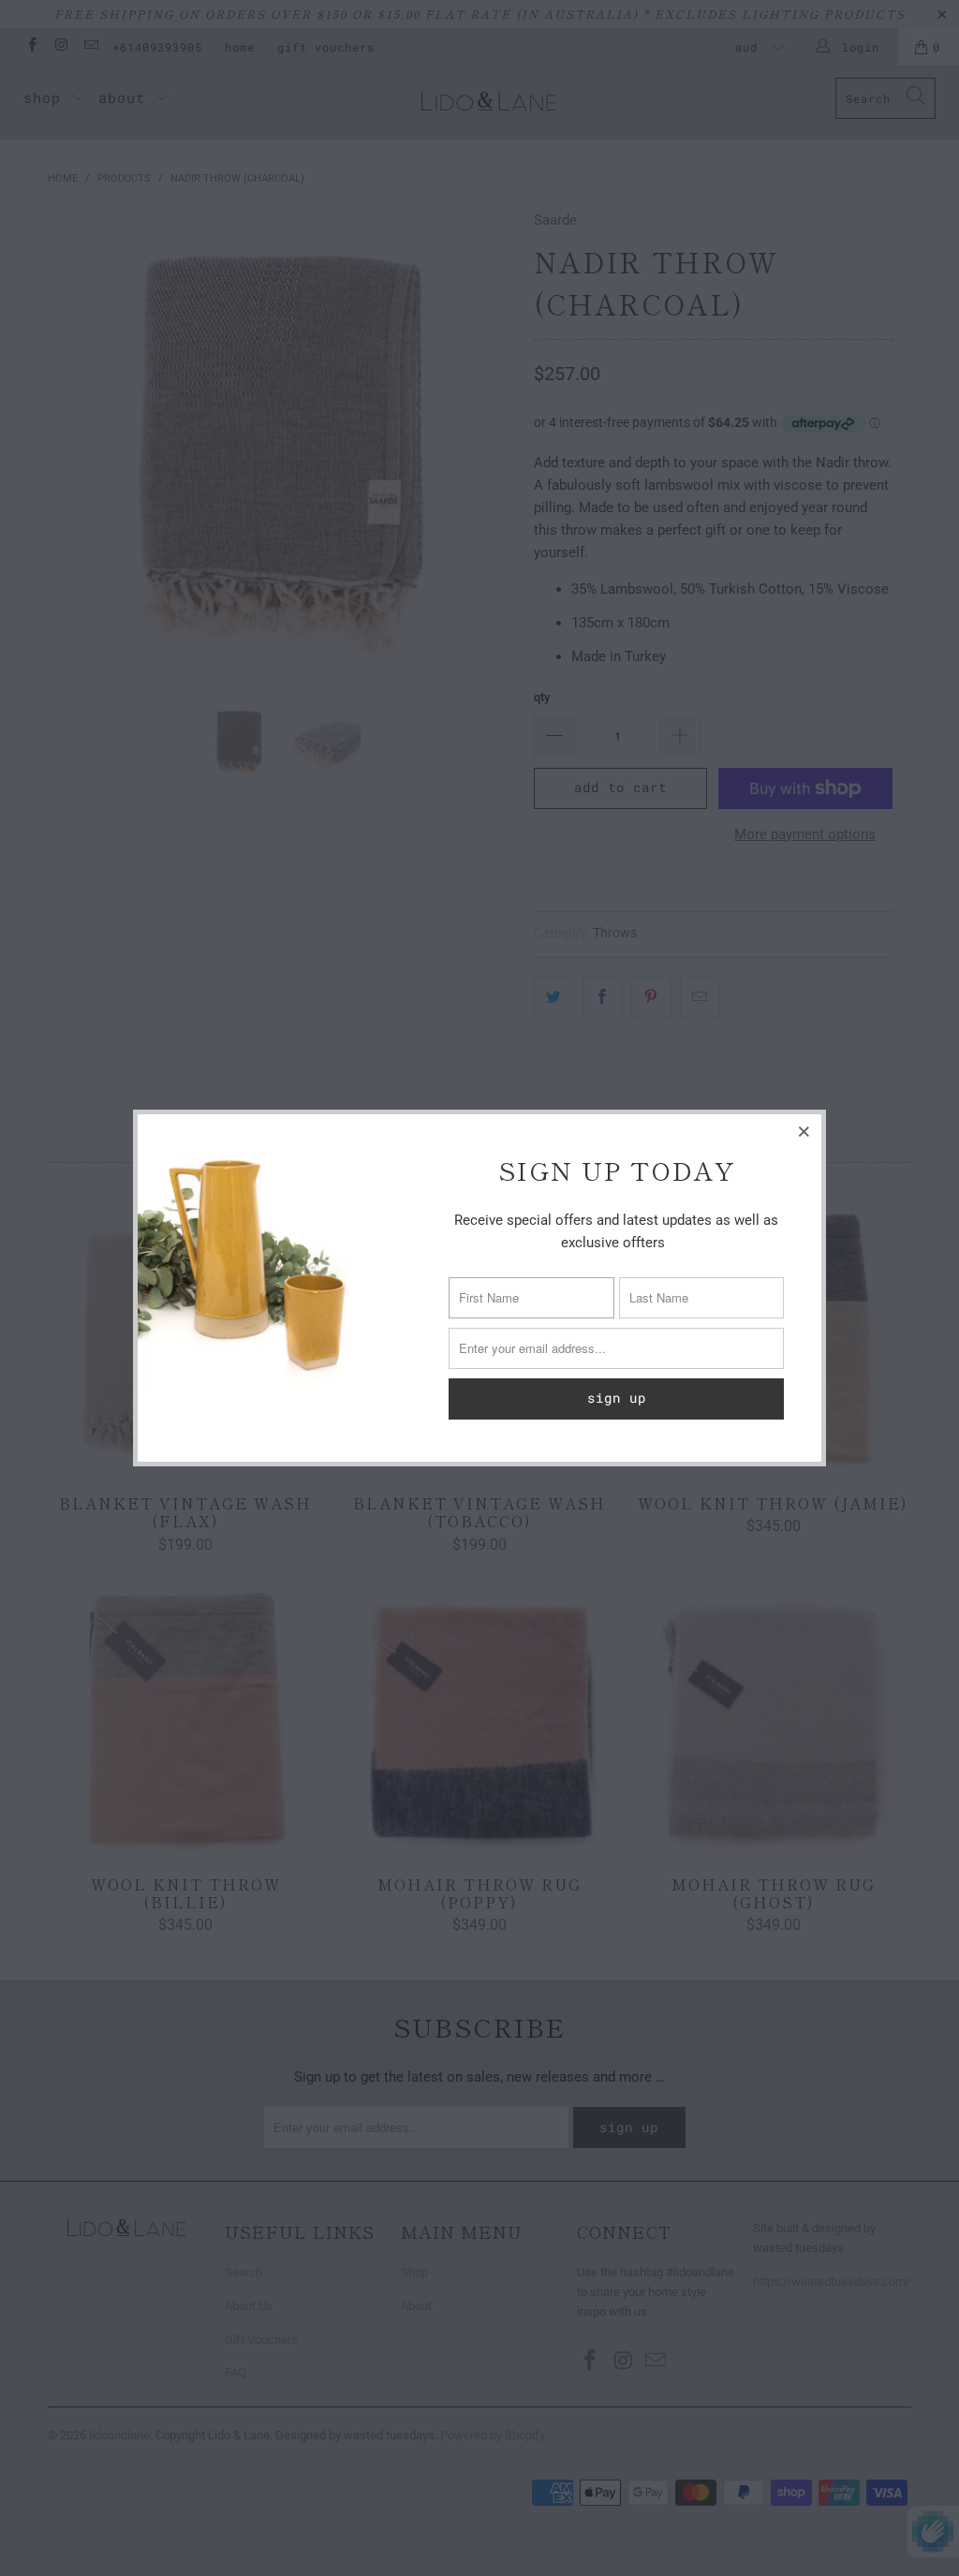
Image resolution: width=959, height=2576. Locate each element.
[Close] (804, 1131)
